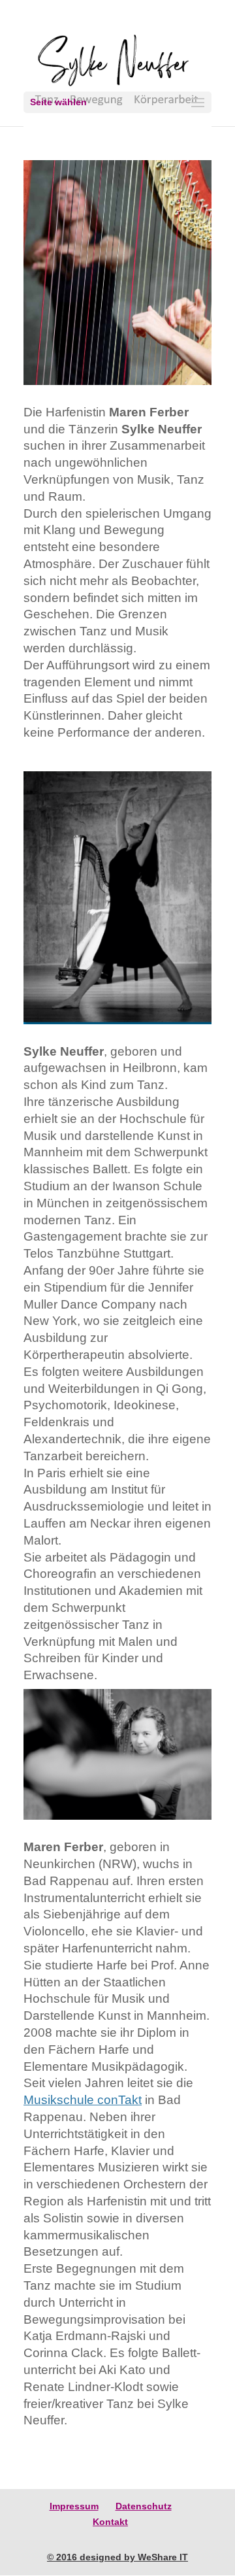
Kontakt (110, 2522)
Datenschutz (144, 2506)
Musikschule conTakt (83, 2100)
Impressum (74, 2506)
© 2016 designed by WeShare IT (117, 2557)
